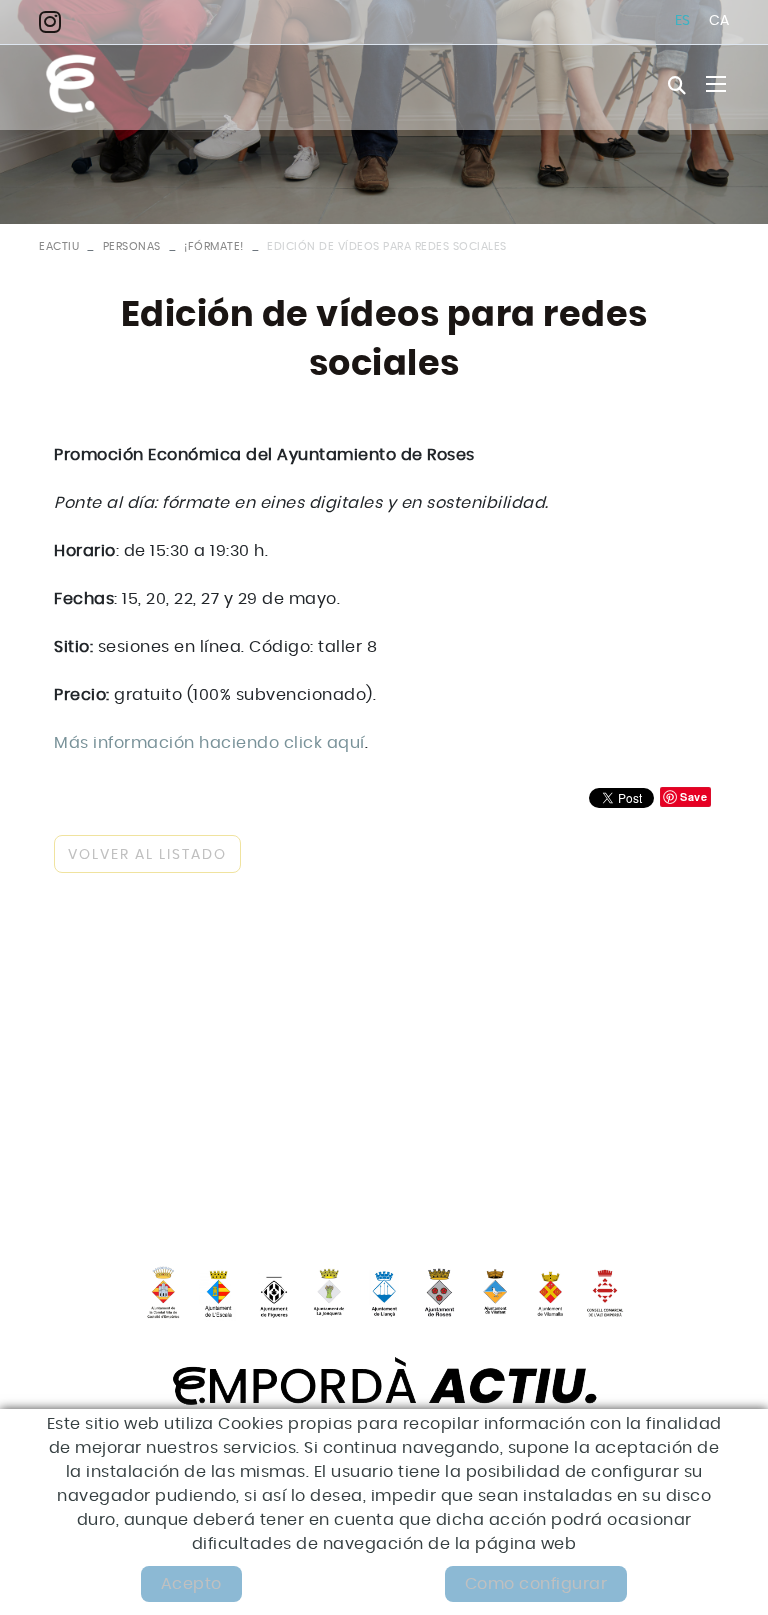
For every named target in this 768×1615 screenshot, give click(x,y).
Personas (132, 246)
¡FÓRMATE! (214, 246)
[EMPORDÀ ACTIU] (71, 84)
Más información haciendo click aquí (209, 743)
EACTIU (59, 246)
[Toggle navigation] (716, 84)
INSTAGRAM (56, 21)
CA (719, 21)
